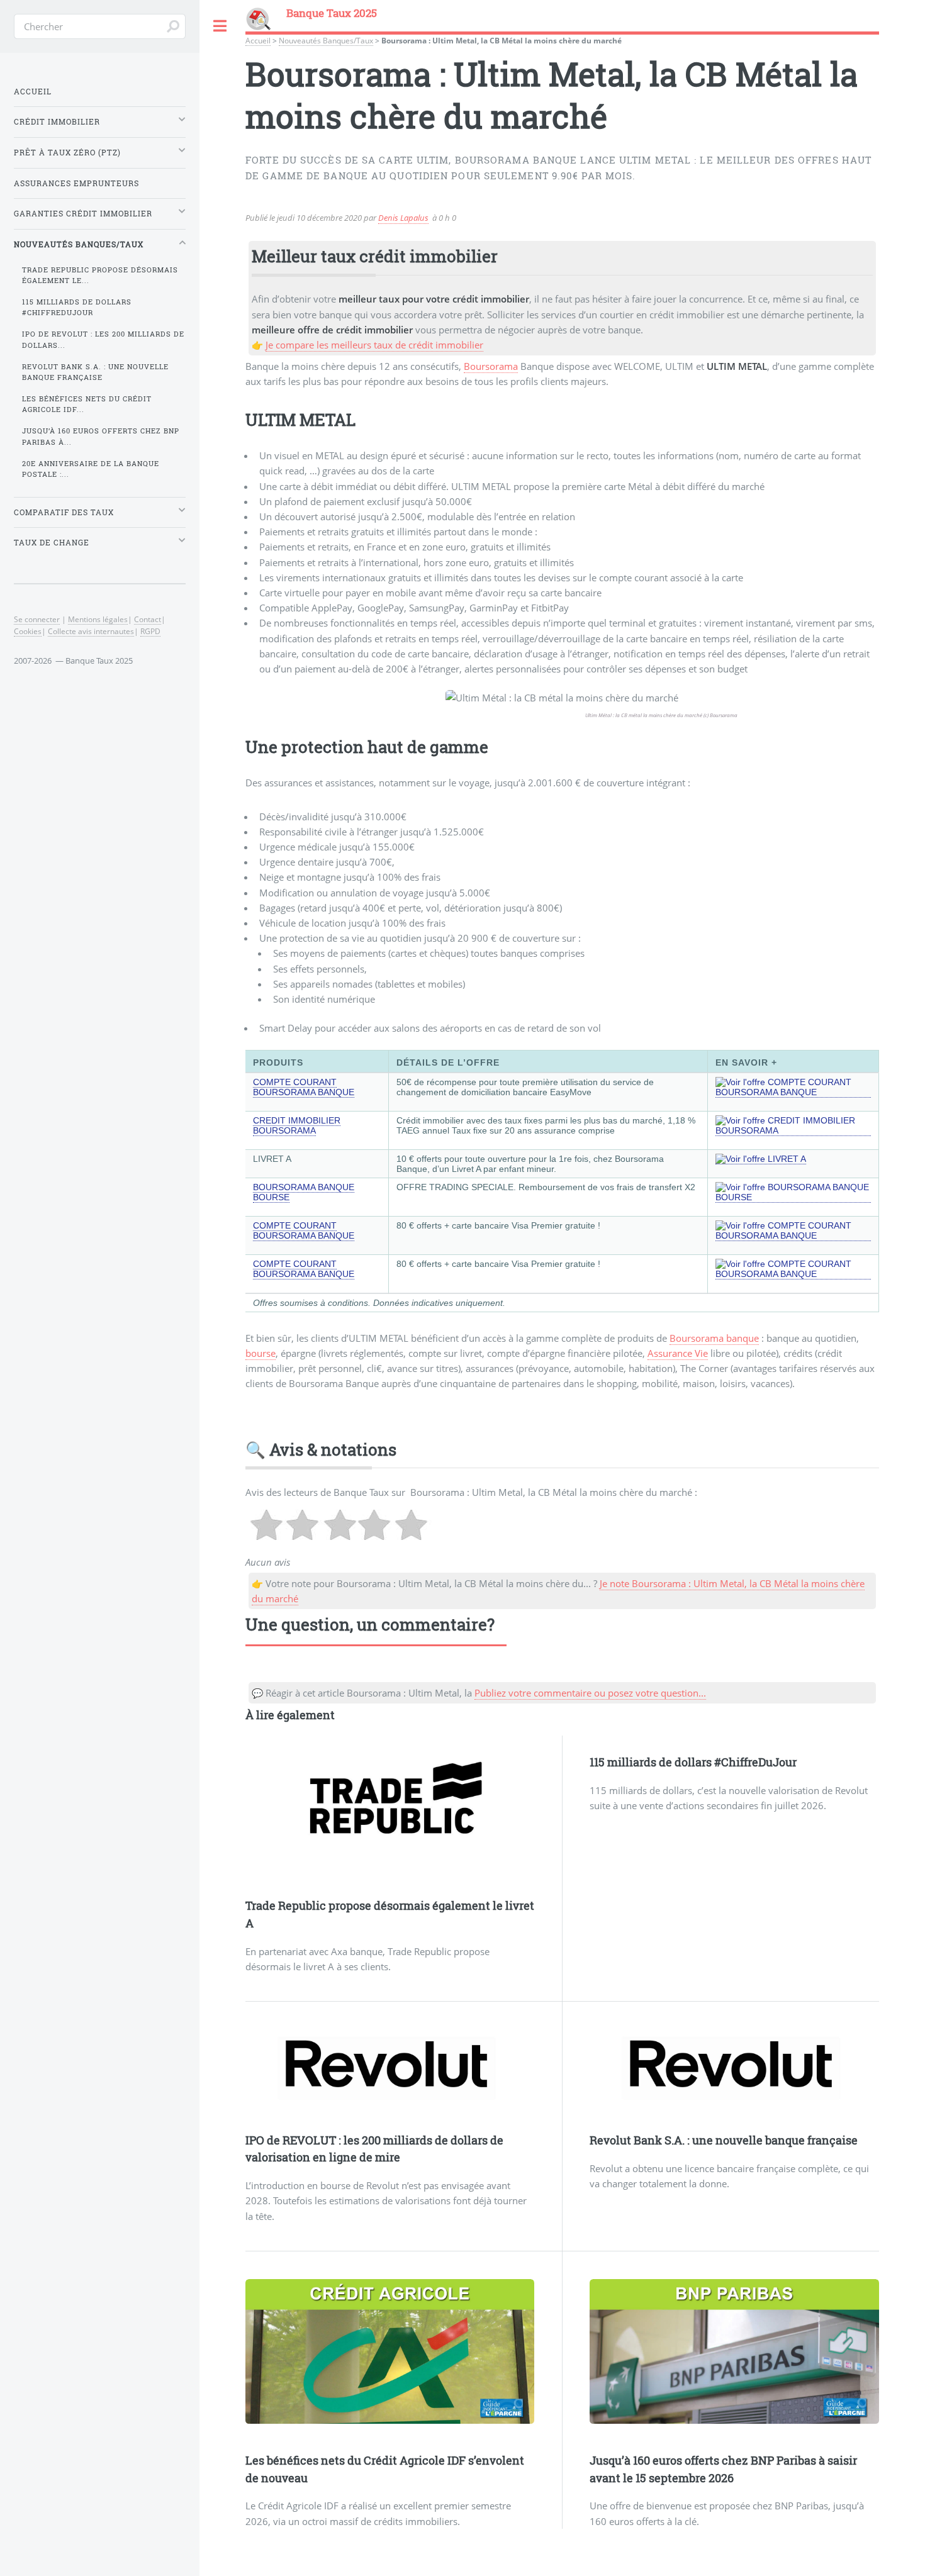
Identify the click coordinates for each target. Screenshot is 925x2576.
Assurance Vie (678, 1353)
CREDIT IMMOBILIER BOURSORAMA (297, 1125)
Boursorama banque (714, 1338)
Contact (148, 619)
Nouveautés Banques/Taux (326, 40)
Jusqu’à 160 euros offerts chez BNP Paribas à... (101, 436)
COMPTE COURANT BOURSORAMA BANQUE (304, 1087)
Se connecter (37, 619)
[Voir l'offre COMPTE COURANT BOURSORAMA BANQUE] (793, 1092)
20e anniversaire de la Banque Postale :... (91, 469)
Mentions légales (98, 619)
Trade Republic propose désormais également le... (100, 275)
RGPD (150, 631)
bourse (261, 1353)
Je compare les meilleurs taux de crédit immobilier (374, 345)
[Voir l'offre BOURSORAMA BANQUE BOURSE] (793, 1197)
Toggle (220, 26)
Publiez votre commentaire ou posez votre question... (590, 1693)
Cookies (28, 631)
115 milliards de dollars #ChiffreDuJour (693, 1762)
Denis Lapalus (403, 218)
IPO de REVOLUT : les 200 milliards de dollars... (103, 339)
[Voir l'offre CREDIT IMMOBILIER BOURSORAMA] (793, 1131)
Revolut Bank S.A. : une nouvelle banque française (724, 2140)
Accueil (258, 40)
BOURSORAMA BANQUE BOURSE (304, 1192)
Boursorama (491, 366)
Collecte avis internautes (91, 631)
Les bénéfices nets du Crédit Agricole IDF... (87, 404)
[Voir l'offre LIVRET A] (761, 1159)
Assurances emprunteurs (76, 183)
